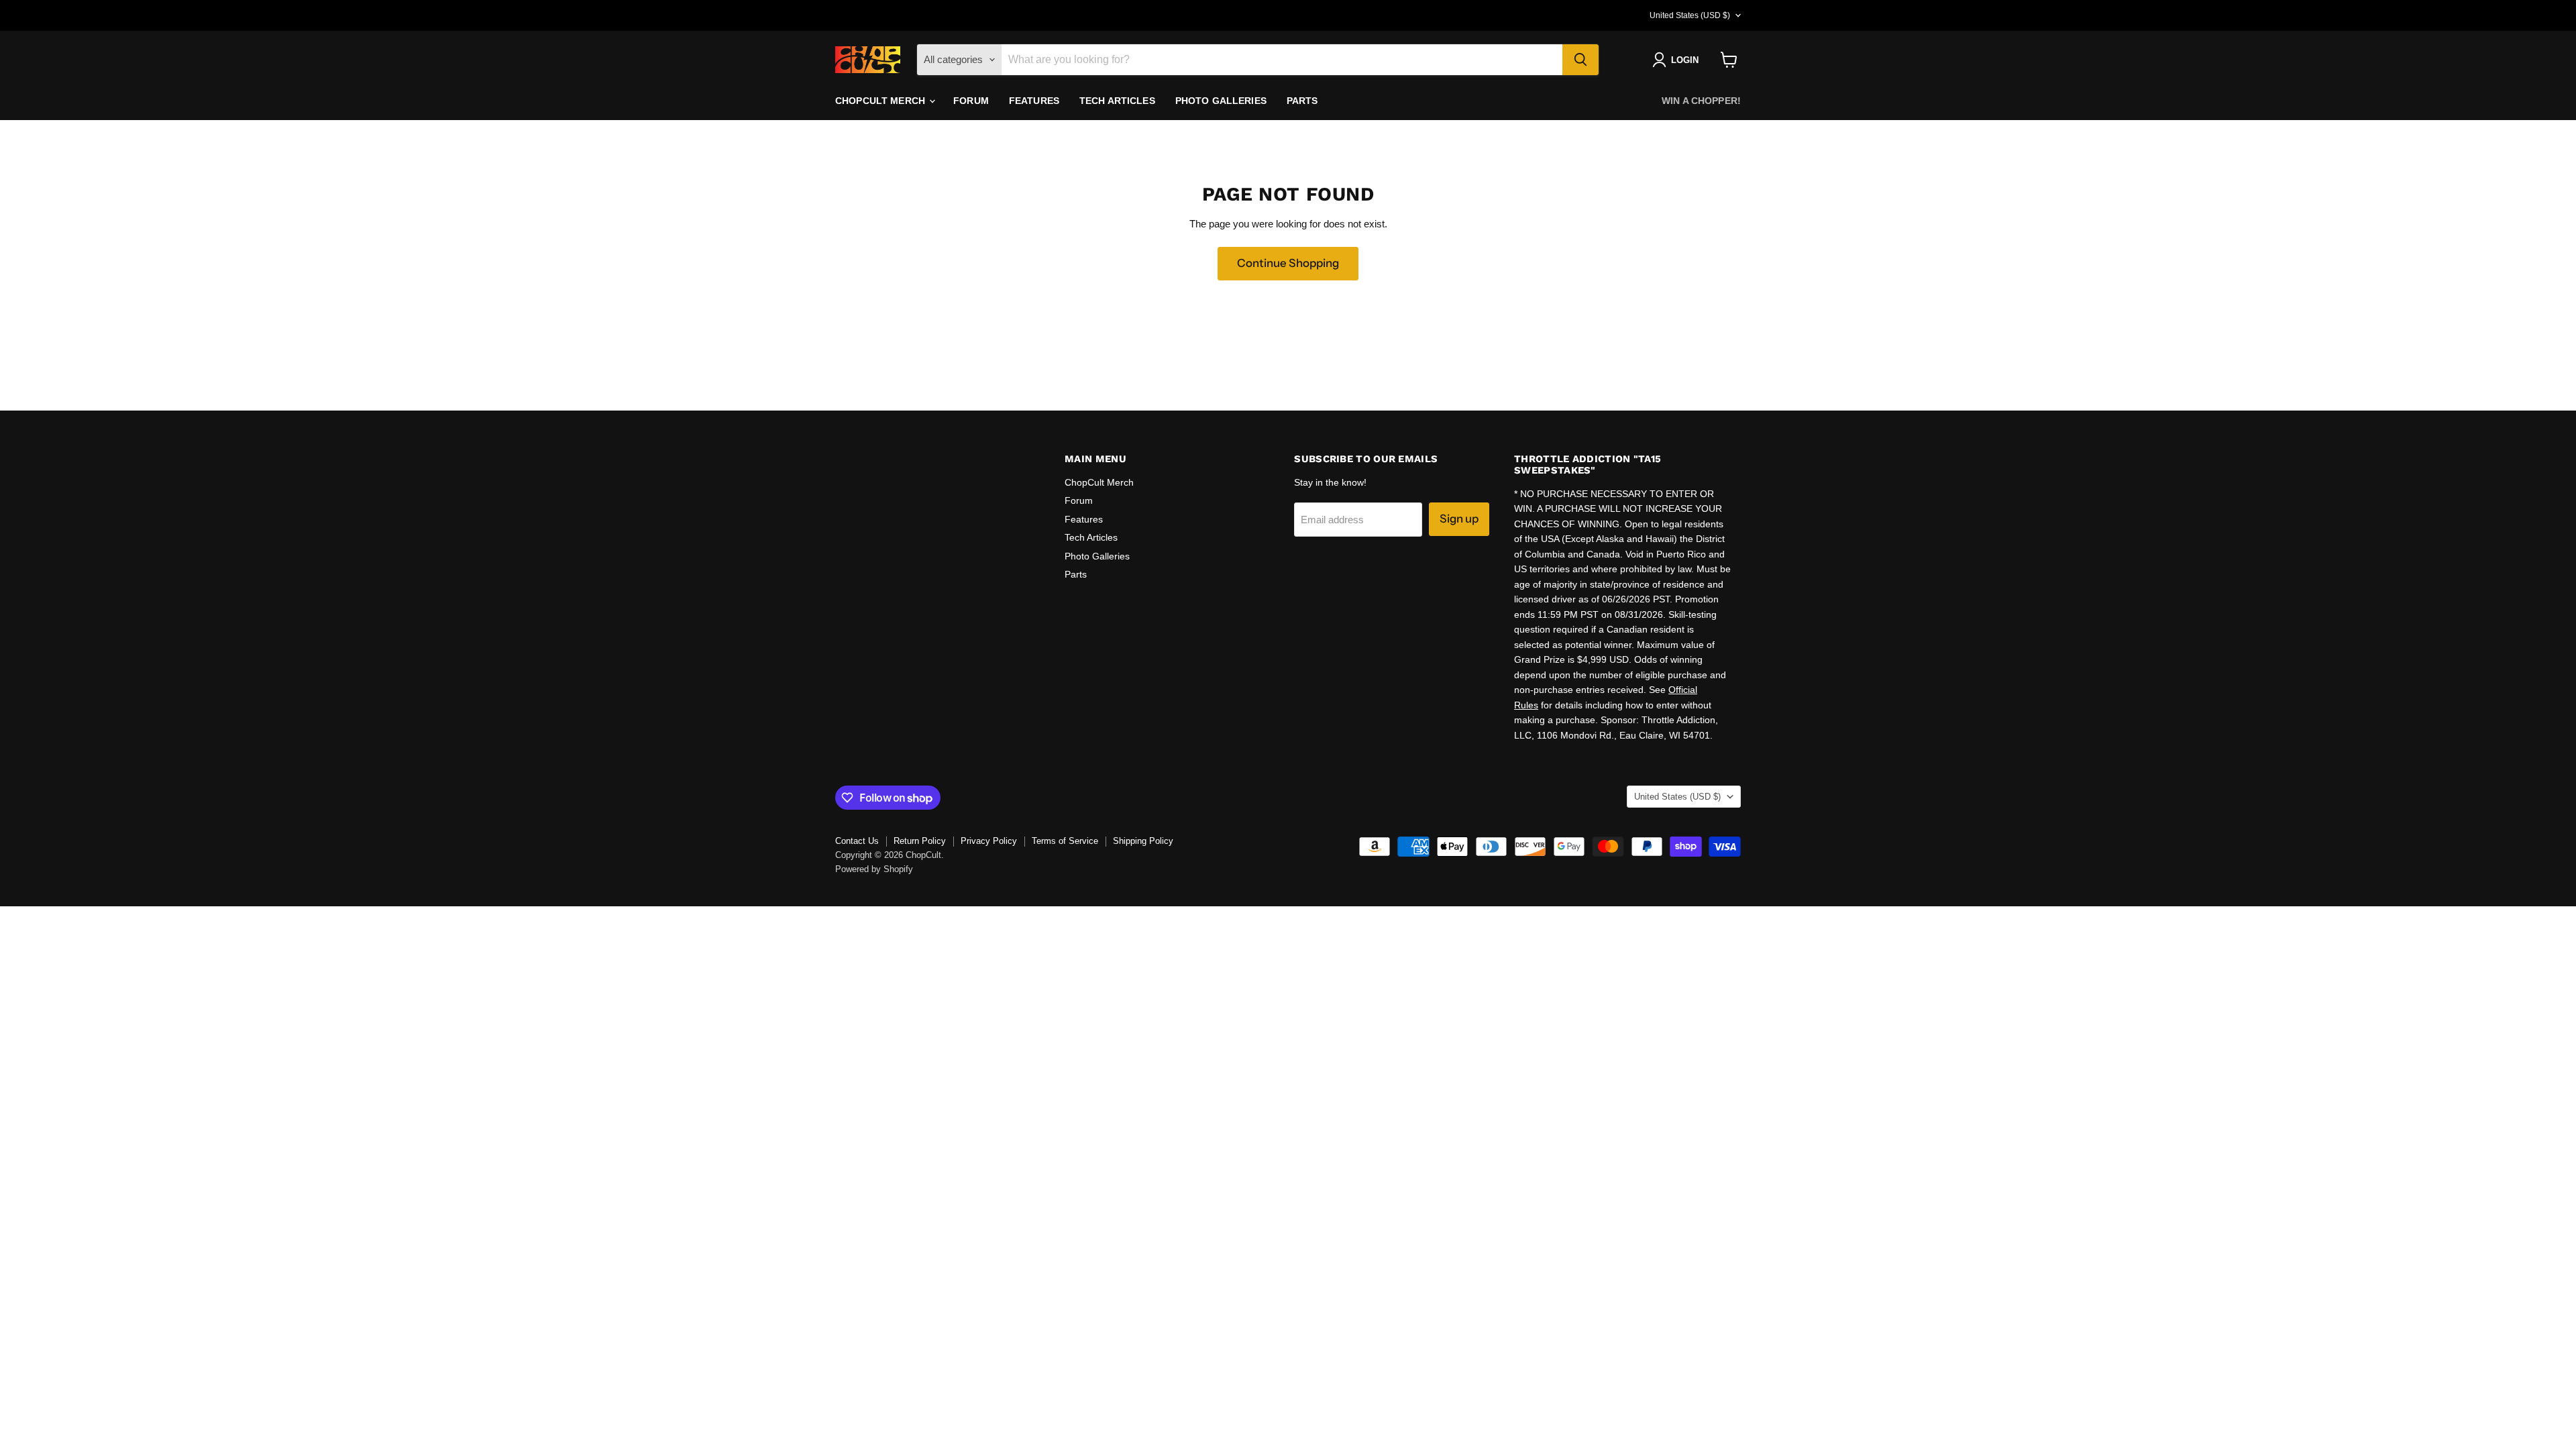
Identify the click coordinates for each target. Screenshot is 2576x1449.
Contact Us (857, 841)
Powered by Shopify (874, 869)
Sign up (1459, 519)
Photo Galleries (1221, 101)
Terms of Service (1065, 841)
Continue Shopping (1288, 263)
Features (1034, 101)
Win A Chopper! (1701, 101)
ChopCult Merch (881, 101)
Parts (1302, 101)
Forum (971, 101)
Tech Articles (1117, 101)
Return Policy (920, 841)
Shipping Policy (1143, 841)
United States (1690, 15)
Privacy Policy (989, 841)
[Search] (1580, 60)
